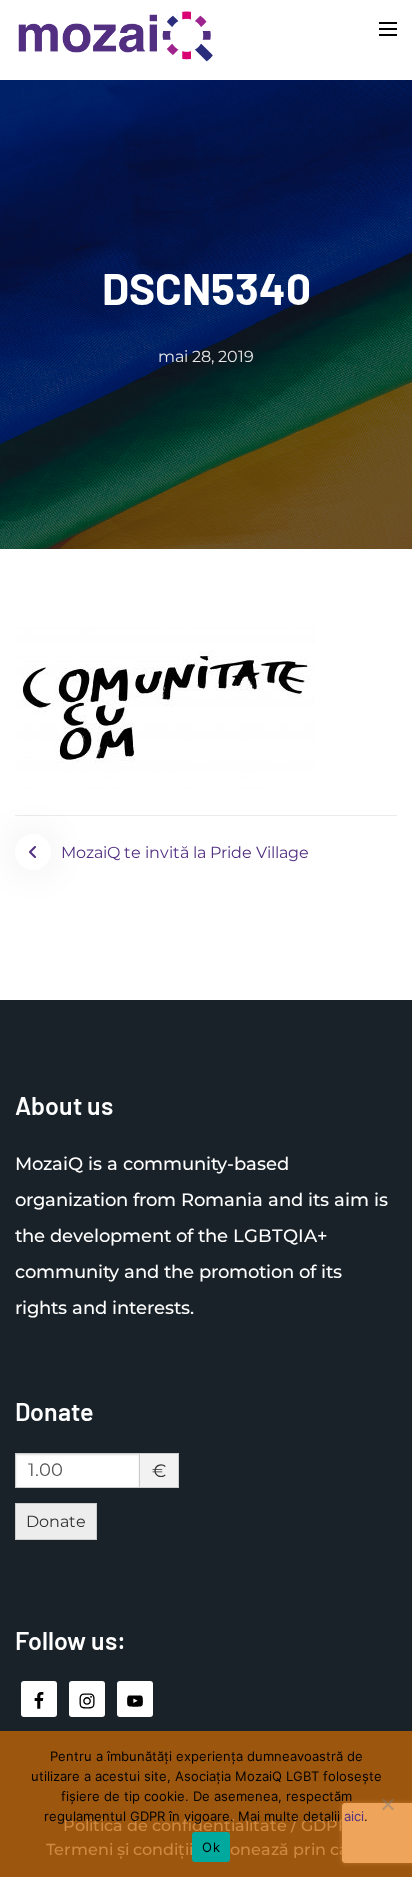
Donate (56, 1521)
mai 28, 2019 (206, 356)
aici (354, 1816)
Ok (211, 1847)
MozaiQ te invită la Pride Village (185, 852)
